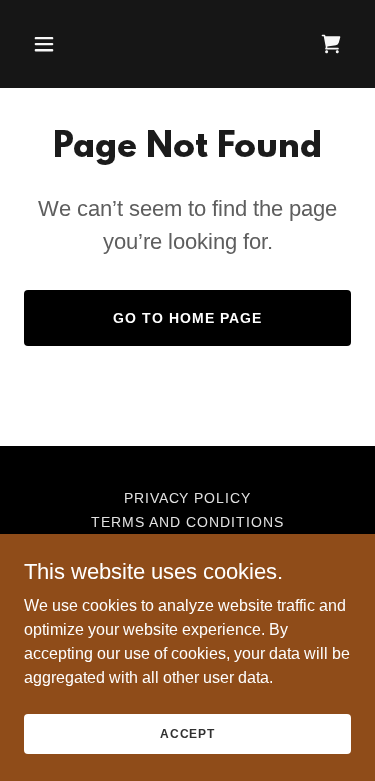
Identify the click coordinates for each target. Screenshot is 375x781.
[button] (61, 44)
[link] (331, 44)
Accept (187, 733)
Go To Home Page (187, 318)
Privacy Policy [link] (188, 498)
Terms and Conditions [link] (187, 522)
